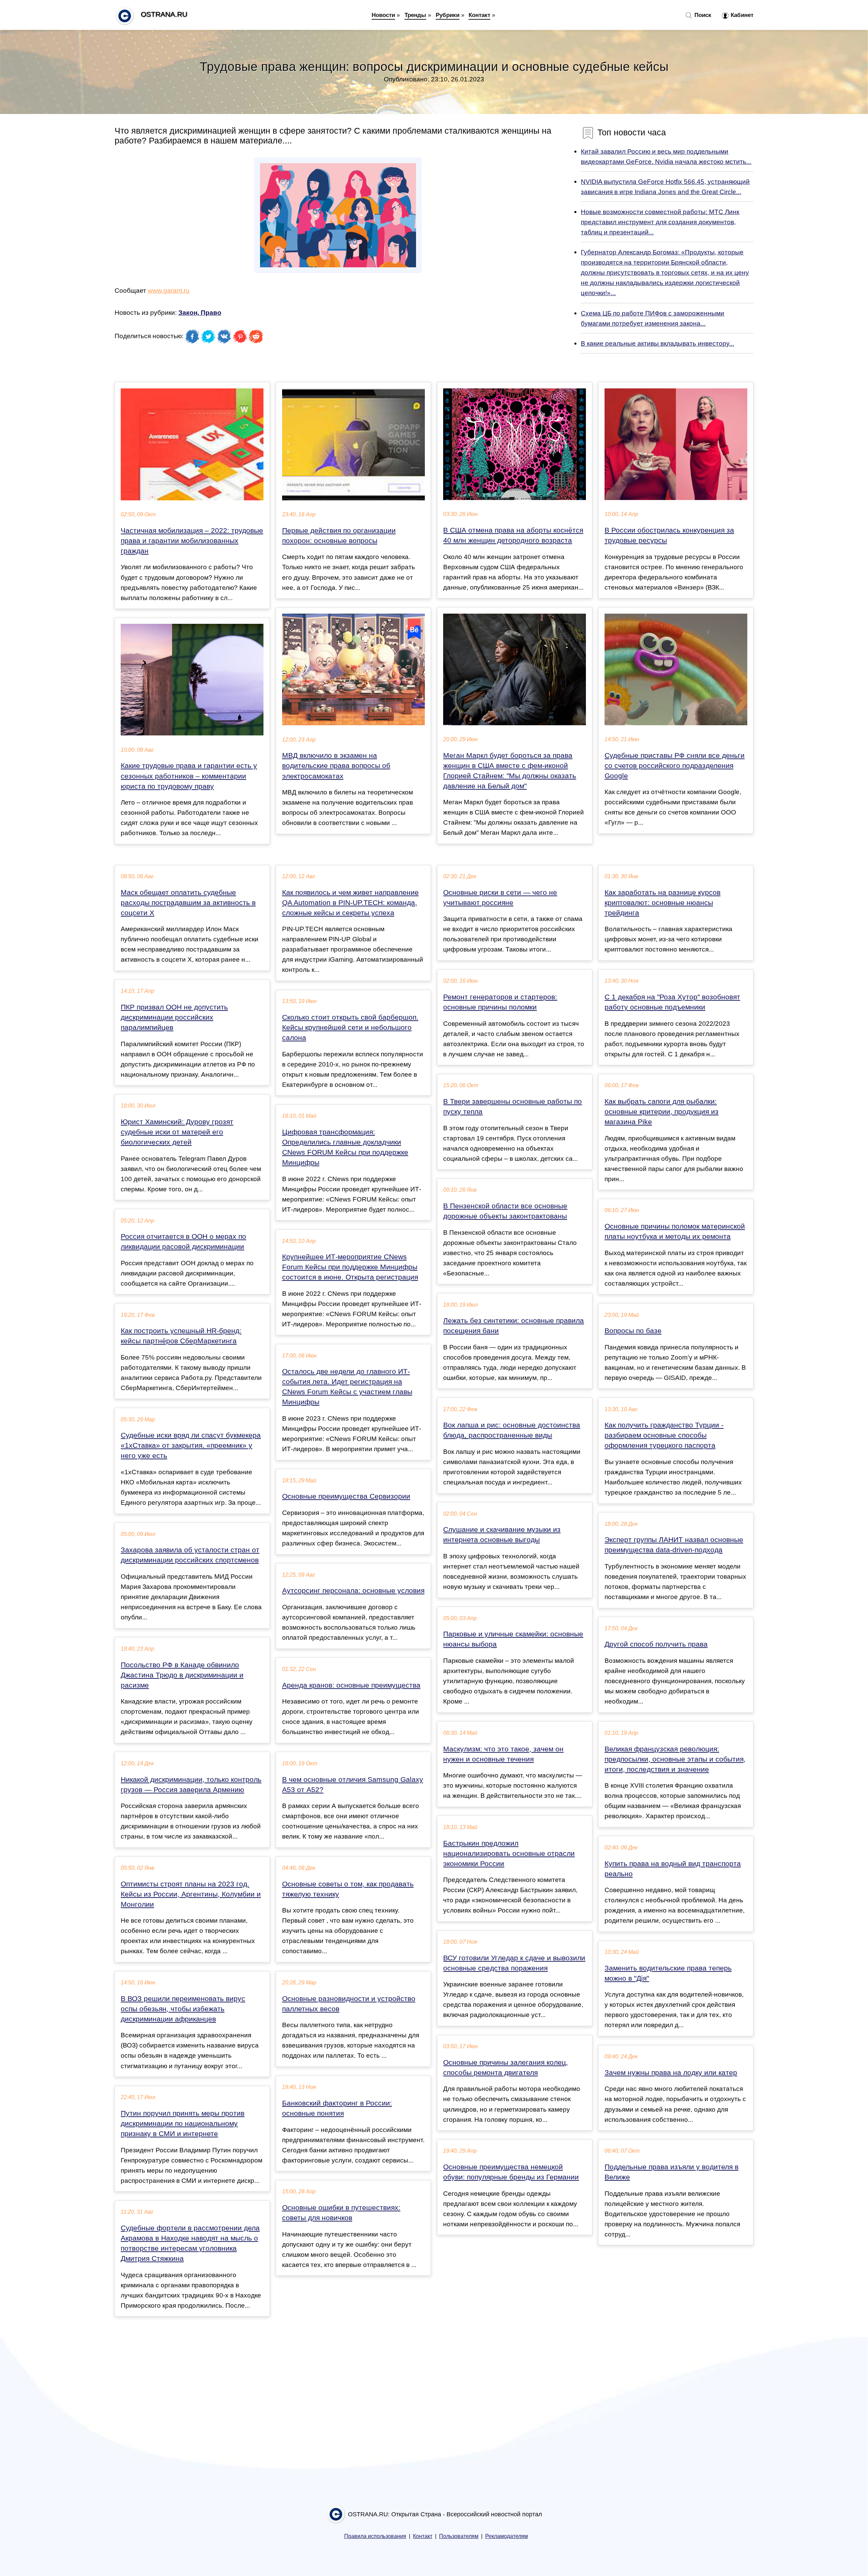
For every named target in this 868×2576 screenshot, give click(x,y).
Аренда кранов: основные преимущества (351, 1685)
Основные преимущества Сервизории (346, 1496)
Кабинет (741, 15)
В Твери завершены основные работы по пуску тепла (512, 1107)
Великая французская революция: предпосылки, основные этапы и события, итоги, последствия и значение (675, 1759)
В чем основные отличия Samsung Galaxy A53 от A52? (353, 1785)
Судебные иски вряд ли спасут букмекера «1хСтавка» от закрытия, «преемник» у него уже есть (191, 1445)
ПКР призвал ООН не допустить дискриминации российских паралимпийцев (174, 1017)
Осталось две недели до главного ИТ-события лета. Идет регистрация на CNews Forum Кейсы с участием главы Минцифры (347, 1387)
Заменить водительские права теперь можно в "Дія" (668, 1973)
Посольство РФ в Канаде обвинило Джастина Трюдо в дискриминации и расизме (182, 1675)
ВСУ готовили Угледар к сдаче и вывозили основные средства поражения (514, 1963)
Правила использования (375, 2536)
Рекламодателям (507, 2536)
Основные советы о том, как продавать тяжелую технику (348, 1889)
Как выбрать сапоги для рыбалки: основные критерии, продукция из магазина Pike (662, 1112)
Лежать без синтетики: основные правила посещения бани (514, 1326)
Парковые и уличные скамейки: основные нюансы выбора (513, 1639)
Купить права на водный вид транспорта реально (673, 1869)
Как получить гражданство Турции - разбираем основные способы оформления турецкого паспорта (664, 1435)
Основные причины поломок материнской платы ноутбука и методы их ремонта (675, 1231)
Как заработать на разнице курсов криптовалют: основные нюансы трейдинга (663, 903)
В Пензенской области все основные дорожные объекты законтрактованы (505, 1211)
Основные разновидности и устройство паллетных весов (349, 2004)
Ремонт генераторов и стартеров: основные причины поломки (500, 1002)
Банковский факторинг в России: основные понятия (337, 2108)
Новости (383, 15)
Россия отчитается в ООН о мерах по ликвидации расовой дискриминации (183, 1242)
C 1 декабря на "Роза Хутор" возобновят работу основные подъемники (672, 1002)
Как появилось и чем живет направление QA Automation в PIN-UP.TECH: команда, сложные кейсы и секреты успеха (350, 903)
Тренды (415, 15)
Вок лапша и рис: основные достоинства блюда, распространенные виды (512, 1430)
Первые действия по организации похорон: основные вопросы (339, 536)
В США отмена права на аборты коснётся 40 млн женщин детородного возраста (513, 535)
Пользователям (459, 2536)
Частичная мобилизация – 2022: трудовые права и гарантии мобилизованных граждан (192, 541)
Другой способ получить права (656, 1644)
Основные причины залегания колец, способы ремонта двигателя (506, 2068)
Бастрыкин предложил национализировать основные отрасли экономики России (509, 1853)
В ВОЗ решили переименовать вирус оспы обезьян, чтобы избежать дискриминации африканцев (183, 2009)
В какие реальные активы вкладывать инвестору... (657, 343)
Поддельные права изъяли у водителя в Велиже (672, 2172)
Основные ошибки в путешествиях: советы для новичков (341, 2213)
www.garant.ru (169, 290)
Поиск (702, 15)
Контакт (479, 15)
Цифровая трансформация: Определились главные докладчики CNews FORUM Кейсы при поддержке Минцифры (345, 1147)
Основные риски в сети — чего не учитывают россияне (500, 898)
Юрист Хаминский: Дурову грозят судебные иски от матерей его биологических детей (177, 1132)
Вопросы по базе (633, 1331)
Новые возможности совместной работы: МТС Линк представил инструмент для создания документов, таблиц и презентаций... (660, 222)
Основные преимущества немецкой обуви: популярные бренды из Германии (511, 2172)
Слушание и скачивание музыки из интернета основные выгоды (502, 1535)
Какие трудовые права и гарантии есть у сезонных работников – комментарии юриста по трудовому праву (189, 776)
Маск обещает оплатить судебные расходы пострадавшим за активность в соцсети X (188, 903)
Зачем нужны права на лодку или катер (671, 2073)
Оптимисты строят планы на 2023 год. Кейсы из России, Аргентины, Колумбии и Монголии (191, 1894)
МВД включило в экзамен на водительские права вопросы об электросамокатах (336, 766)
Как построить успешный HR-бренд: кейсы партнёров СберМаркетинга (181, 1336)
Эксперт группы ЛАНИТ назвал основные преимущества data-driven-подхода (674, 1545)
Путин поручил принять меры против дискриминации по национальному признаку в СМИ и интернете (183, 2123)
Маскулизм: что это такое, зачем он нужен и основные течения (503, 1754)
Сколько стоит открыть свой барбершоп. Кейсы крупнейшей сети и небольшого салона (350, 1027)
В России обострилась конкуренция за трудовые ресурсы (669, 535)
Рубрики (448, 15)
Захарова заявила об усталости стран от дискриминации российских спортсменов (190, 1555)
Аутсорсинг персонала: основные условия (353, 1591)
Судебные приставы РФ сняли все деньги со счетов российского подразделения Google (675, 766)
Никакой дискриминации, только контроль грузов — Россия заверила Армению (191, 1785)
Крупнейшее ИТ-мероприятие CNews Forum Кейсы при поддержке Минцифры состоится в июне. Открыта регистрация (350, 1267)
